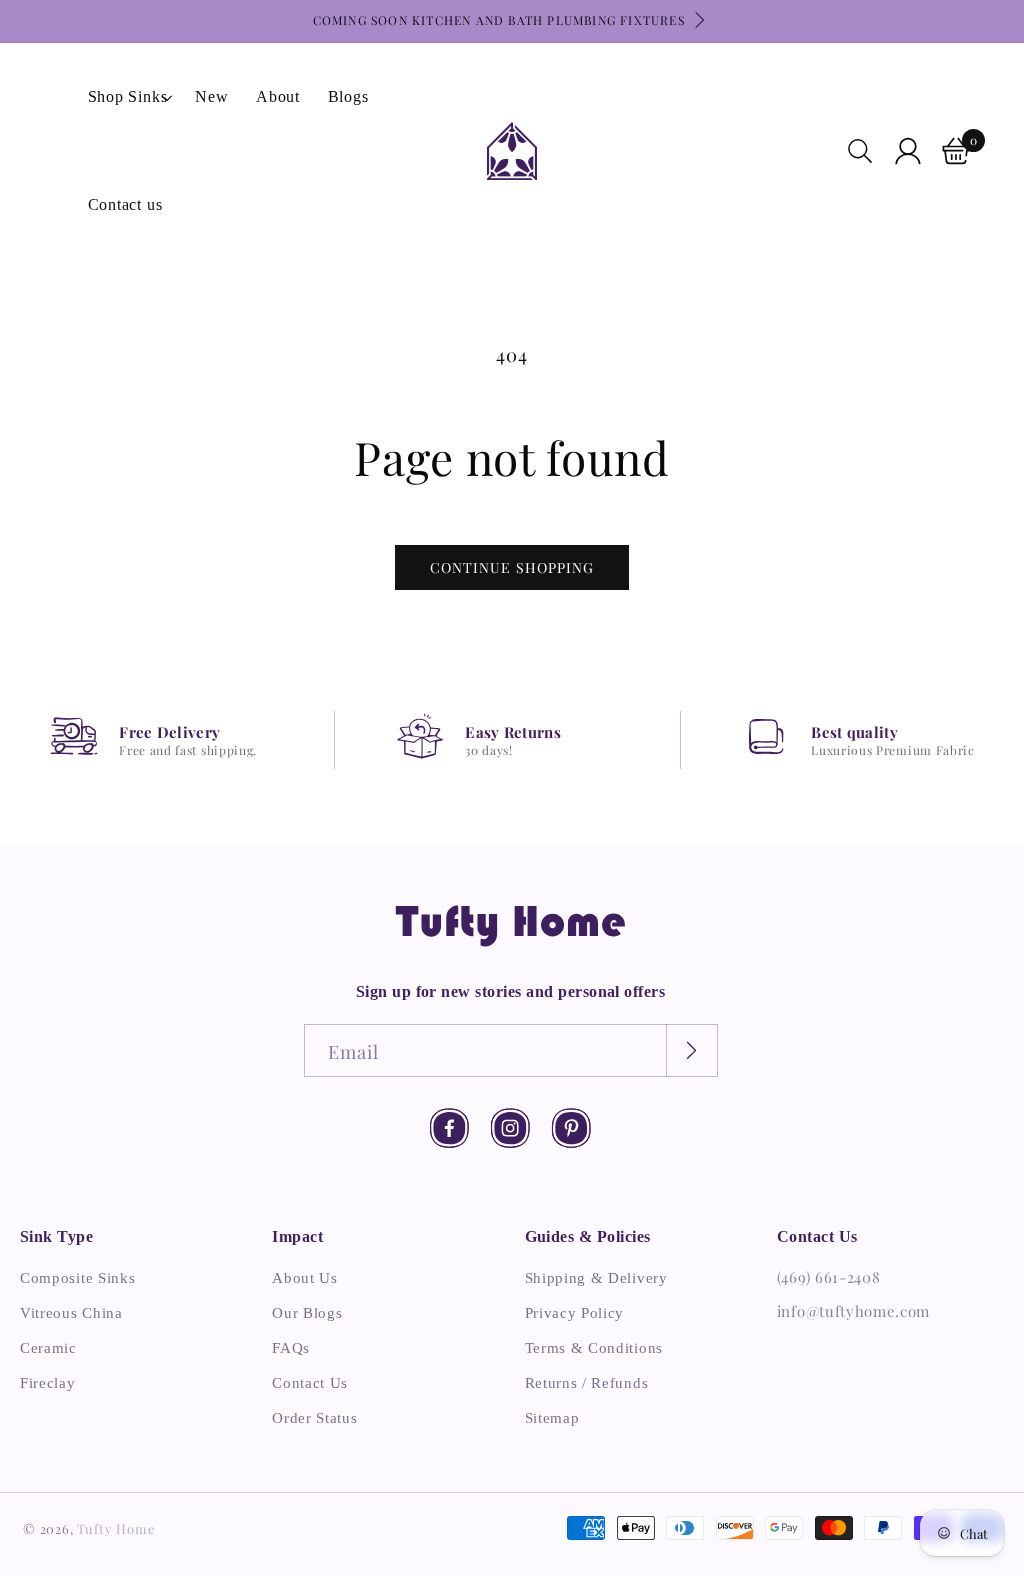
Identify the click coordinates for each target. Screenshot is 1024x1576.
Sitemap (552, 1418)
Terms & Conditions (594, 1348)
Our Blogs (307, 1313)
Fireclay (48, 1383)
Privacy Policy (575, 1313)
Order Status (314, 1418)
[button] (128, 97)
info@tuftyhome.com (853, 1311)
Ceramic (48, 1348)
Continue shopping (512, 567)
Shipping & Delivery (596, 1278)
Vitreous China (71, 1313)
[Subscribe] (691, 1050)
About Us (305, 1278)
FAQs (291, 1348)
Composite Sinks (77, 1278)
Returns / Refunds (587, 1383)
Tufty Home (116, 1528)
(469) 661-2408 (829, 1277)
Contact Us (310, 1383)
